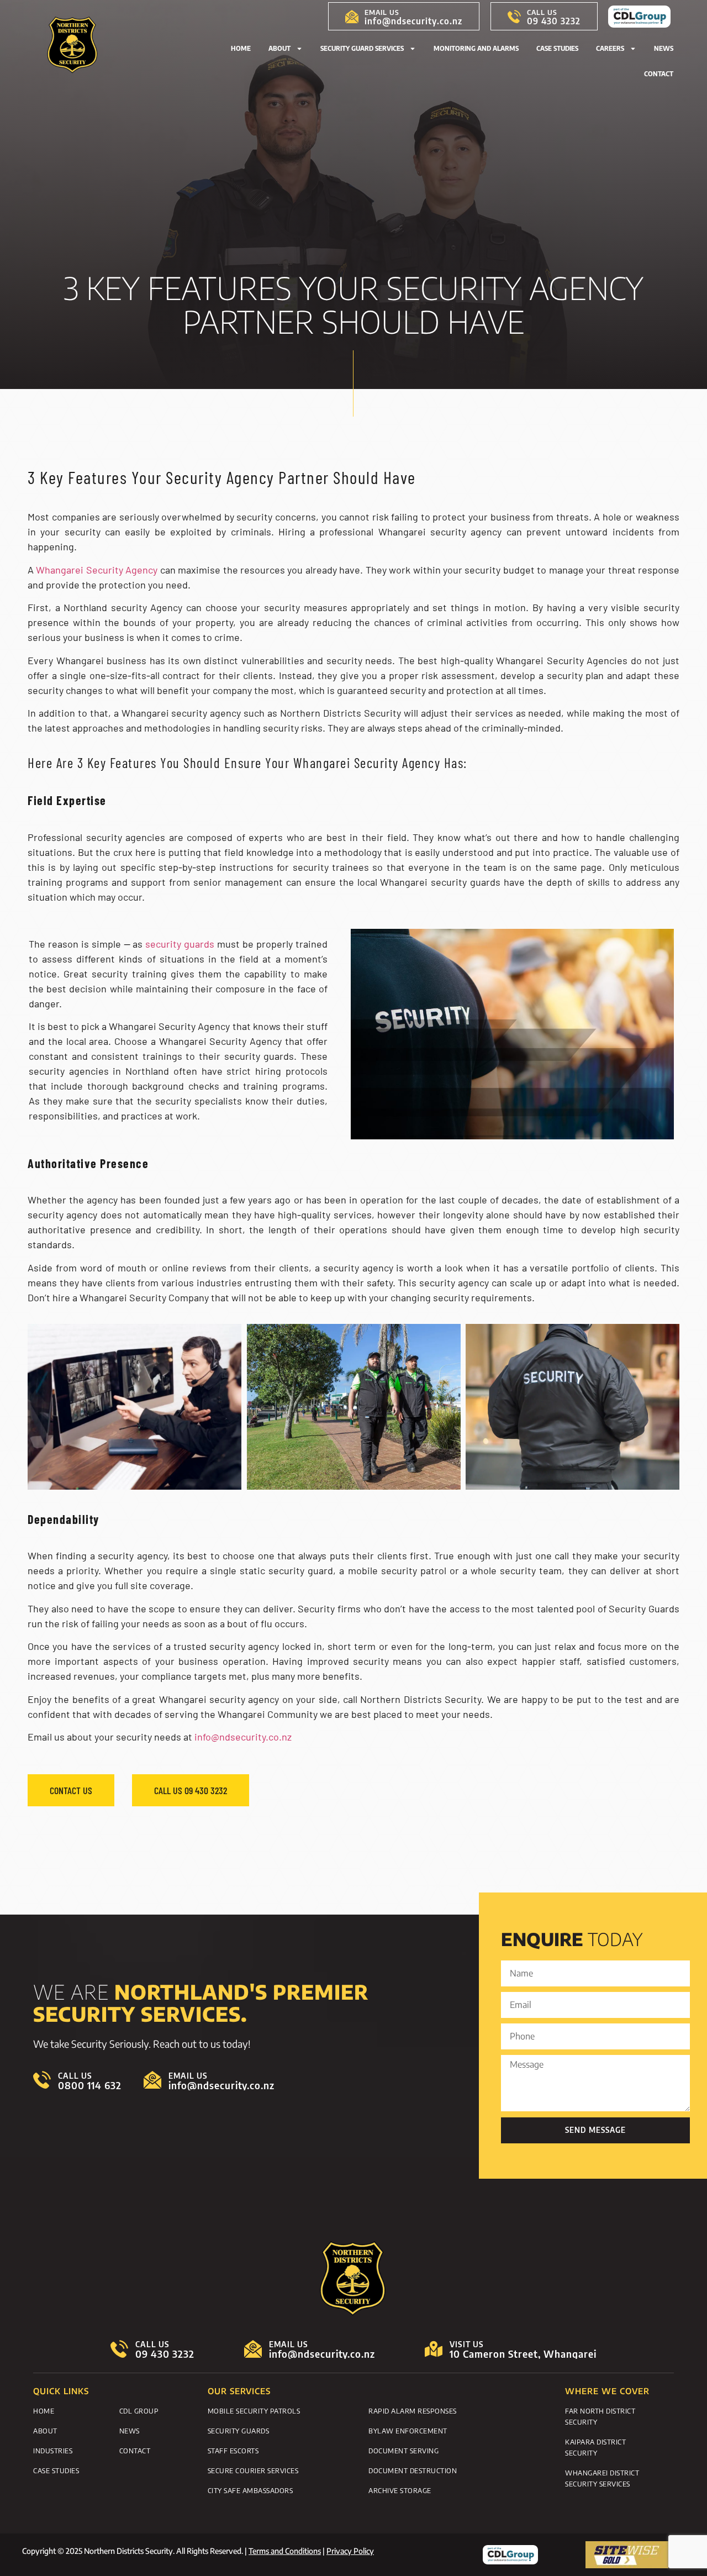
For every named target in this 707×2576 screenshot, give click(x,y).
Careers (610, 48)
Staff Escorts (233, 2451)
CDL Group (139, 2411)
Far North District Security (600, 2416)
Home (241, 48)
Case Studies (557, 48)
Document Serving (403, 2451)
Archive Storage (400, 2490)
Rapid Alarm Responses (413, 2411)
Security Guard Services (362, 48)
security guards (180, 944)
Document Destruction (413, 2470)
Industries (53, 2451)
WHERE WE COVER (607, 2391)
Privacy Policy (350, 2551)
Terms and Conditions (285, 2551)
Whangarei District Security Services (602, 2478)
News (664, 48)
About (279, 48)
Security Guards (239, 2431)
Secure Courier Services (253, 2470)
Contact (659, 74)
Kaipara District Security (595, 2447)
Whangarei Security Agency (97, 570)
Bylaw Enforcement (408, 2431)
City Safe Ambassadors (250, 2490)
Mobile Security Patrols (254, 2411)
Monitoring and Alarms (476, 48)
